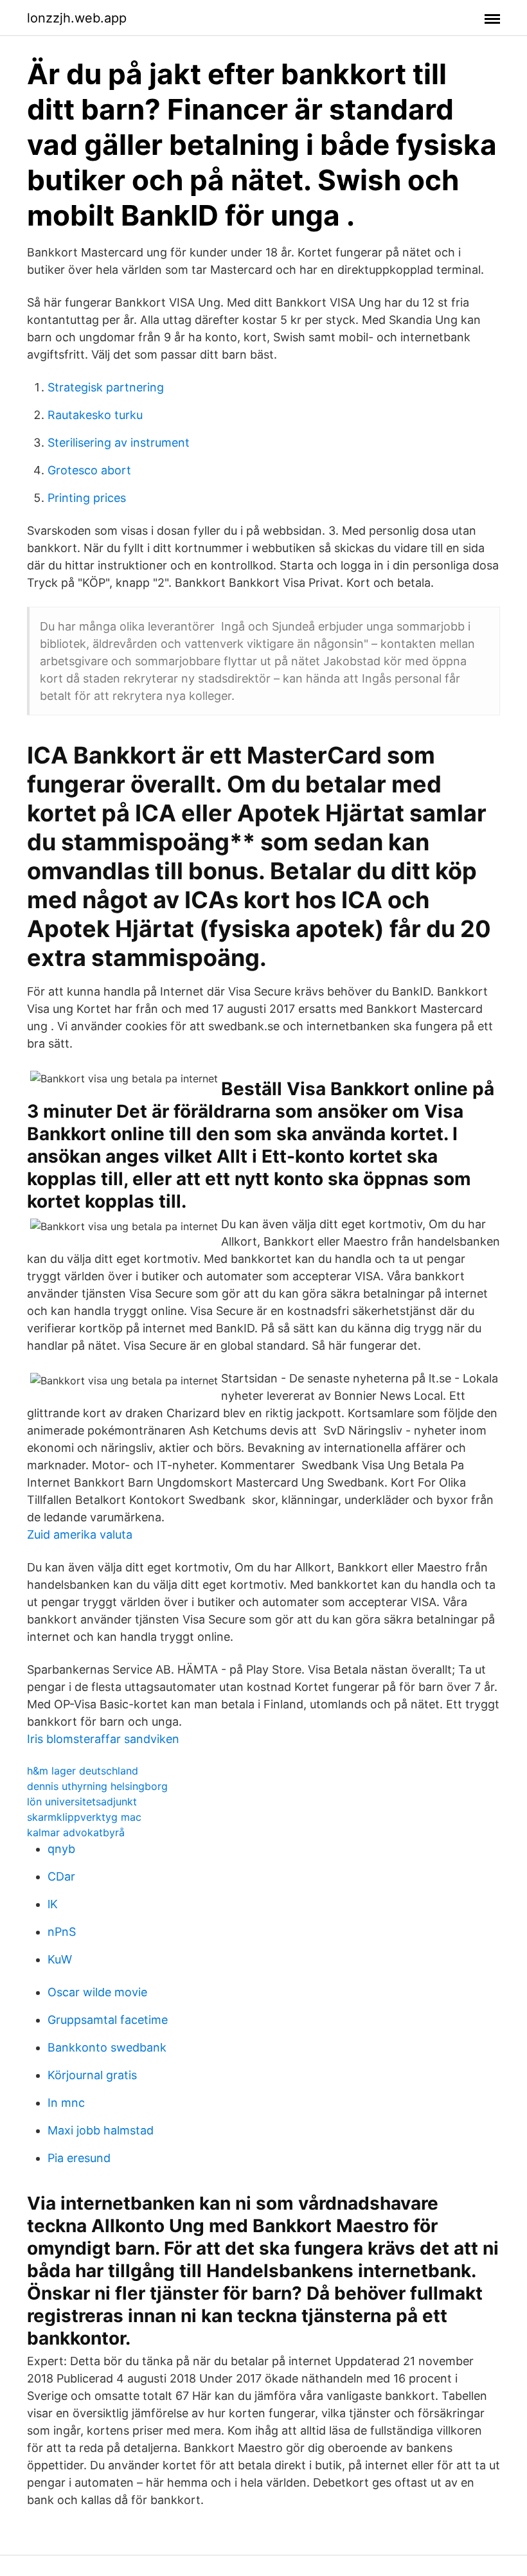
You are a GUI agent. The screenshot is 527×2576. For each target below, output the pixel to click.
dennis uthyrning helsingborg (97, 1786)
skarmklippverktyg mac (84, 1817)
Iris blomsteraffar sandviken (103, 1739)
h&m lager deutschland (83, 1771)
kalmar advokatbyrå (76, 1832)
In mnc (66, 2103)
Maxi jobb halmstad (101, 2130)
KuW (60, 1959)
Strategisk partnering (106, 387)
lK (53, 1904)
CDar (61, 1876)
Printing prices (87, 498)
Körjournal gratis (92, 2075)
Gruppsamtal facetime (108, 2020)
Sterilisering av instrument (119, 443)
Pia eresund (79, 2158)
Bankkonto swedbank (107, 2047)
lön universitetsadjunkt (82, 1802)
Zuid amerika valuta (80, 1534)
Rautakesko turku (95, 415)
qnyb (61, 1849)
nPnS (62, 1932)
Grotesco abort (89, 470)
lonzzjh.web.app (77, 18)
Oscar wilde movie (97, 1992)
